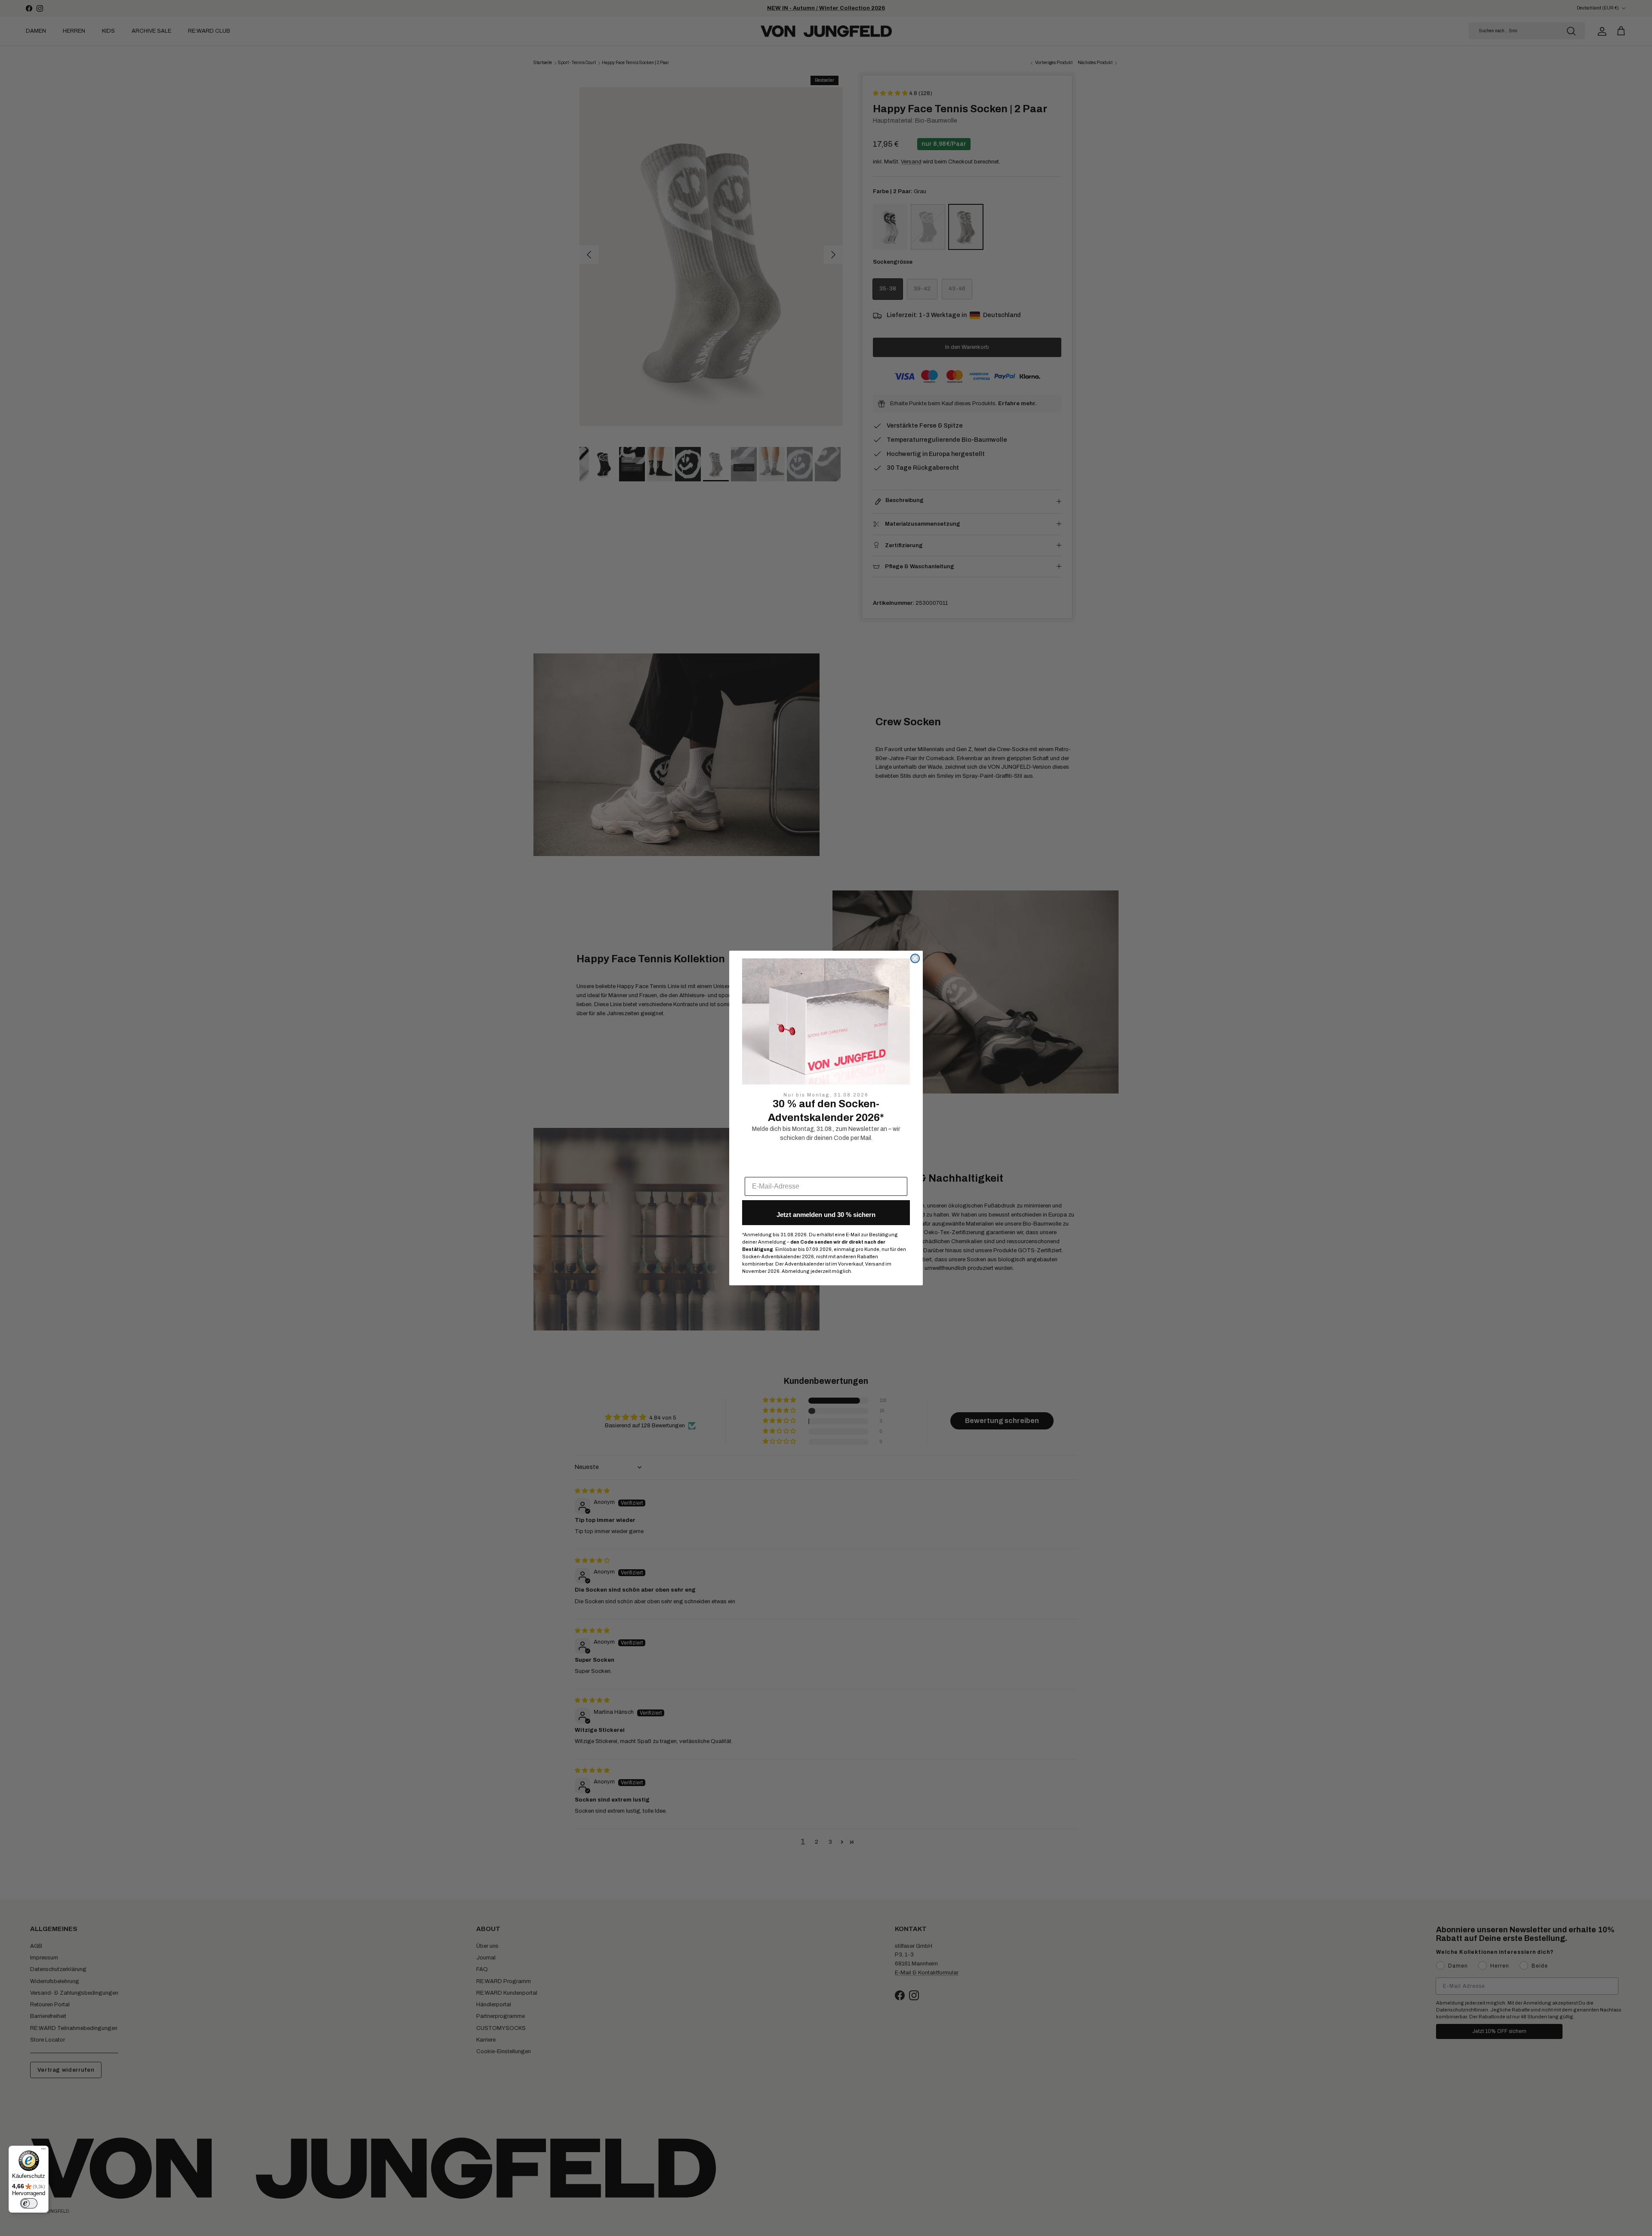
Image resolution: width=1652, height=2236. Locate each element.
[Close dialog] (915, 958)
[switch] (29, 2203)
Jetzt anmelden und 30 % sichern (826, 1215)
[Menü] (43, 2151)
